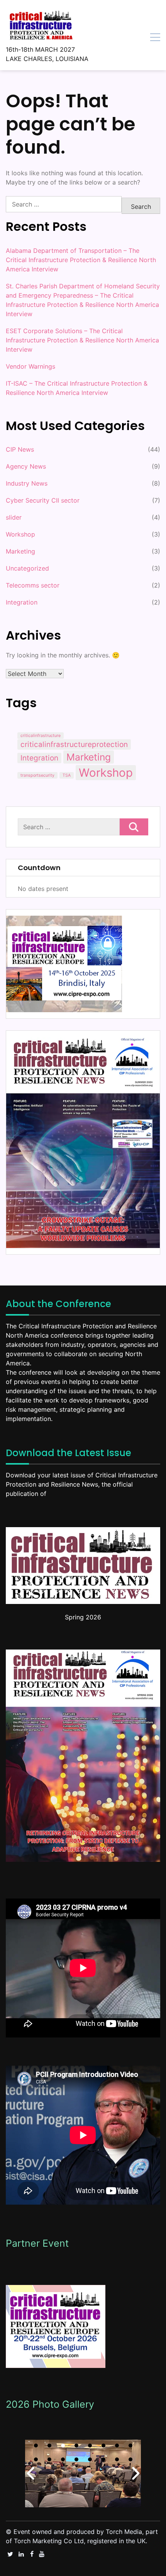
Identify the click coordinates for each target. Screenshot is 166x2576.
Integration (22, 602)
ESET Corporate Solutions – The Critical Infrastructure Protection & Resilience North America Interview (82, 340)
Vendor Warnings (30, 366)
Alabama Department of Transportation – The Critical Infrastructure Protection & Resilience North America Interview (81, 260)
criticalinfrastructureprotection (74, 744)
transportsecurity (37, 775)
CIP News (20, 449)
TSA (67, 775)
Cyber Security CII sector (43, 500)
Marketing (20, 551)
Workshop (20, 534)
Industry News (27, 483)
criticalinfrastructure (41, 736)
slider (14, 517)
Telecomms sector (33, 585)
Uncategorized (27, 568)
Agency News (26, 466)
